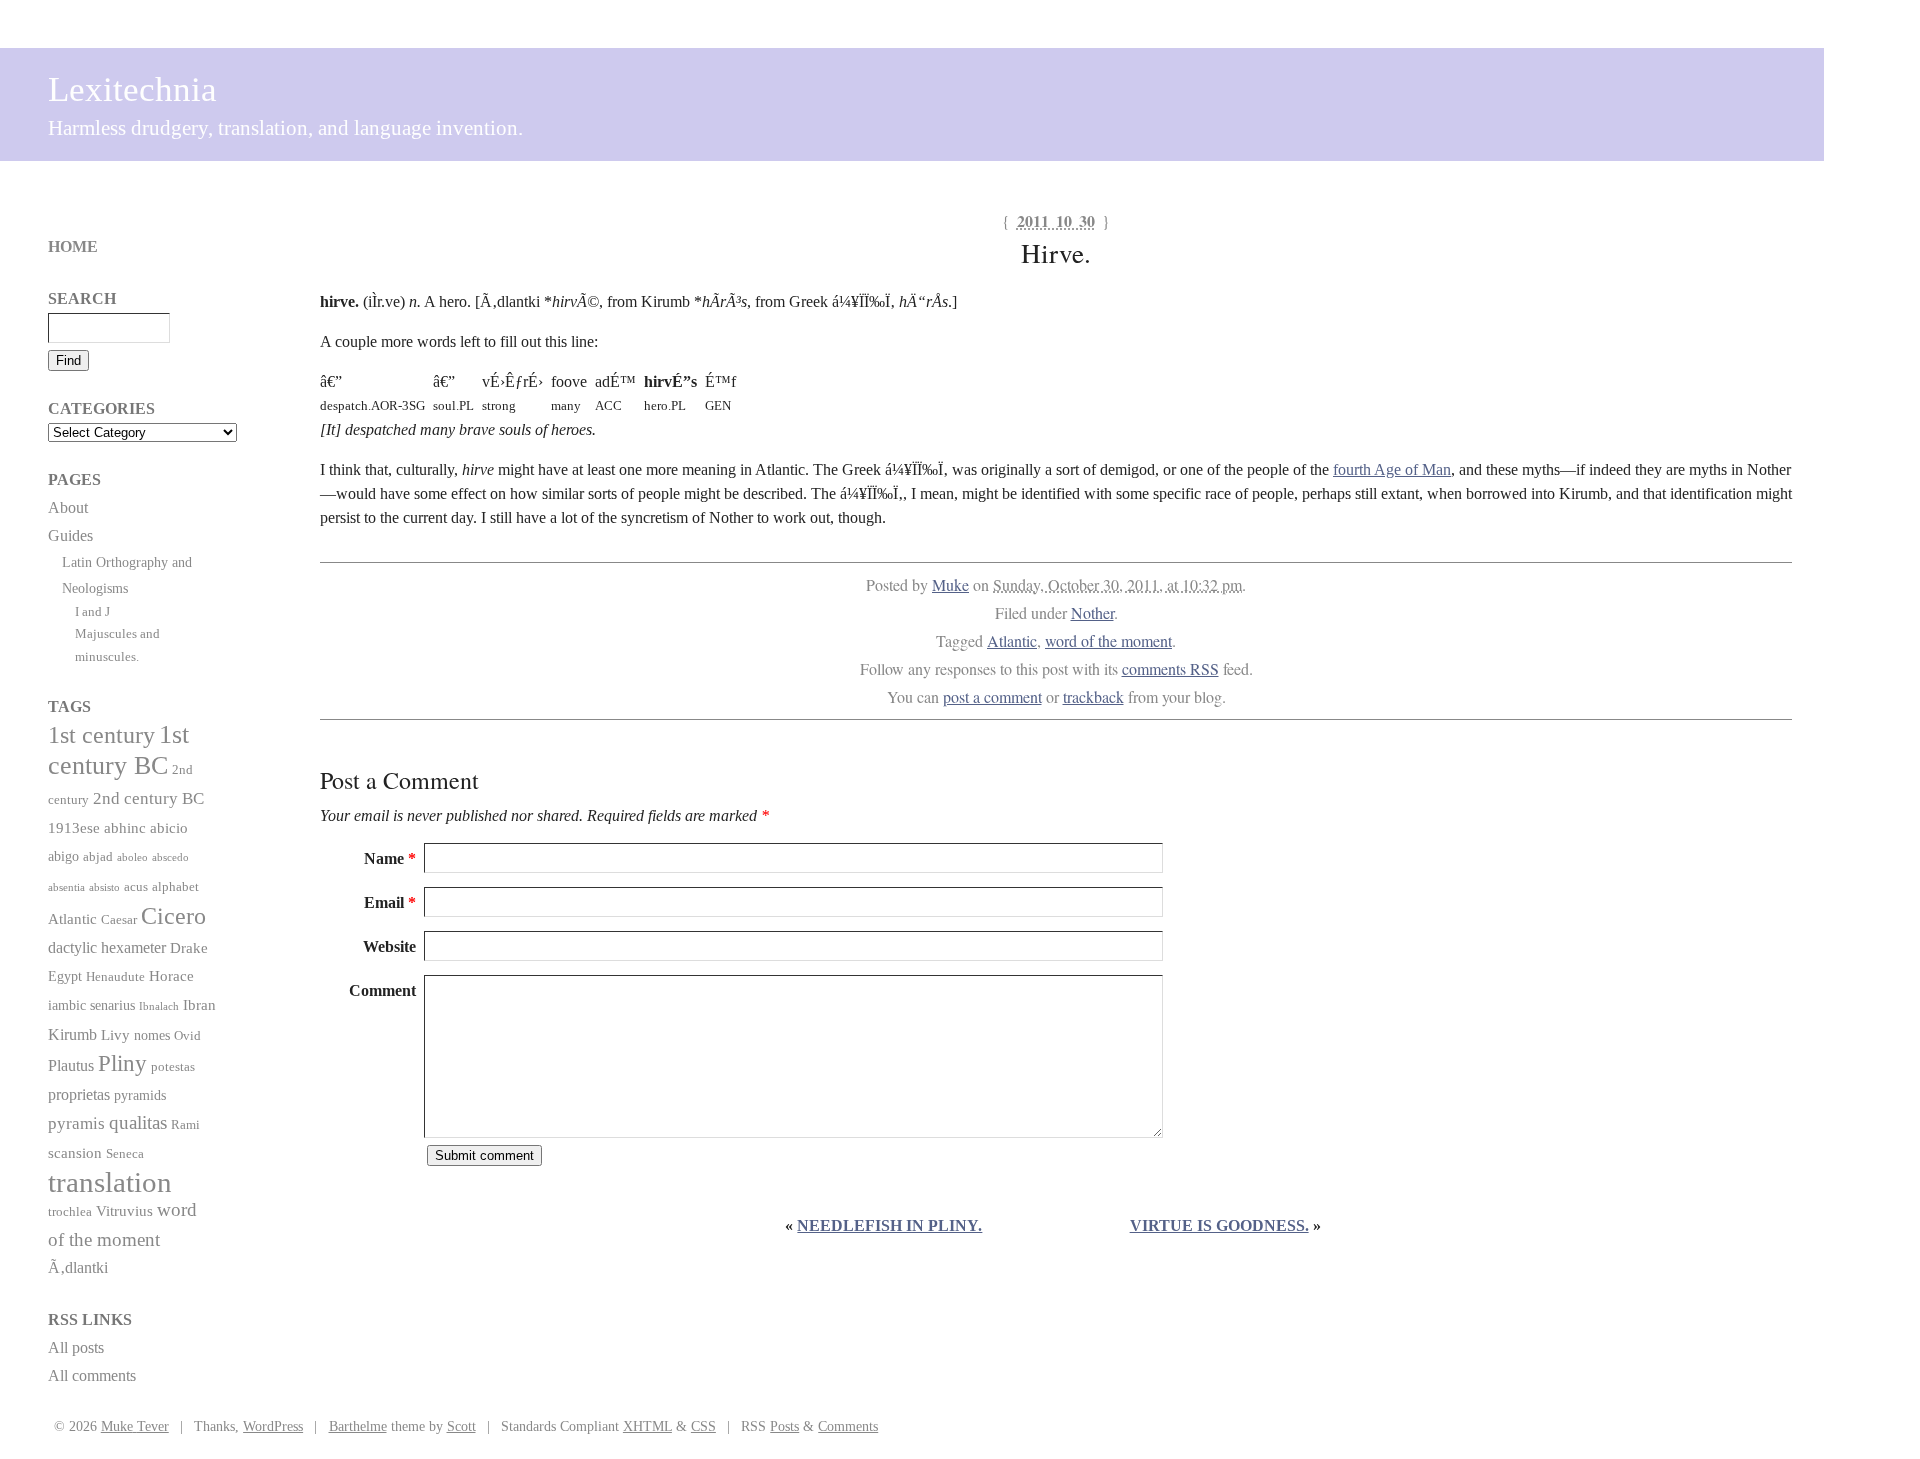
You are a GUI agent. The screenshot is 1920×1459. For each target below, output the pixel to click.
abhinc (125, 827)
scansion (75, 1152)
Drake (189, 947)
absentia (66, 887)
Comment (382, 990)
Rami (185, 1125)
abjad (98, 857)
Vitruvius (124, 1210)
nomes (152, 1035)
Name (390, 858)
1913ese (74, 827)
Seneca (125, 1154)
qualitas (138, 1122)
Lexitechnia (132, 89)
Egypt (65, 976)
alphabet (175, 887)
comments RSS (1170, 668)
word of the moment (1108, 640)
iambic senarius (91, 1005)
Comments (848, 1426)
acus (136, 887)
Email (390, 902)
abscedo (170, 857)
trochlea (70, 1212)
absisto (104, 887)
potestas (173, 1067)
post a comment (992, 696)
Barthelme (358, 1426)
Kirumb (72, 1034)
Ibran (199, 1004)
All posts (76, 1347)
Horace (171, 975)
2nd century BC (148, 798)
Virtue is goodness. (1219, 1225)
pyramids (140, 1095)
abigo (63, 856)
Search (82, 298)
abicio (169, 827)
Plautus (71, 1065)
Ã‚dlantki (78, 1267)
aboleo (132, 857)
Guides (70, 535)
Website (389, 946)
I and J (92, 611)
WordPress (273, 1426)
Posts (784, 1426)
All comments (92, 1375)
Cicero (173, 916)
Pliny (122, 1063)
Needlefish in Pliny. (889, 1225)
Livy (115, 1034)
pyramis (76, 1123)
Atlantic (1012, 640)
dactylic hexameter (107, 947)
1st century (101, 735)
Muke (950, 584)
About (68, 507)
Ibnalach (159, 1006)
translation (110, 1182)
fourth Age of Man (1392, 469)
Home (73, 246)
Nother (1092, 612)
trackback (1093, 696)
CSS (703, 1426)
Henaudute (115, 977)
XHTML (647, 1426)
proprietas (79, 1094)
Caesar (119, 920)
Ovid (187, 1036)
